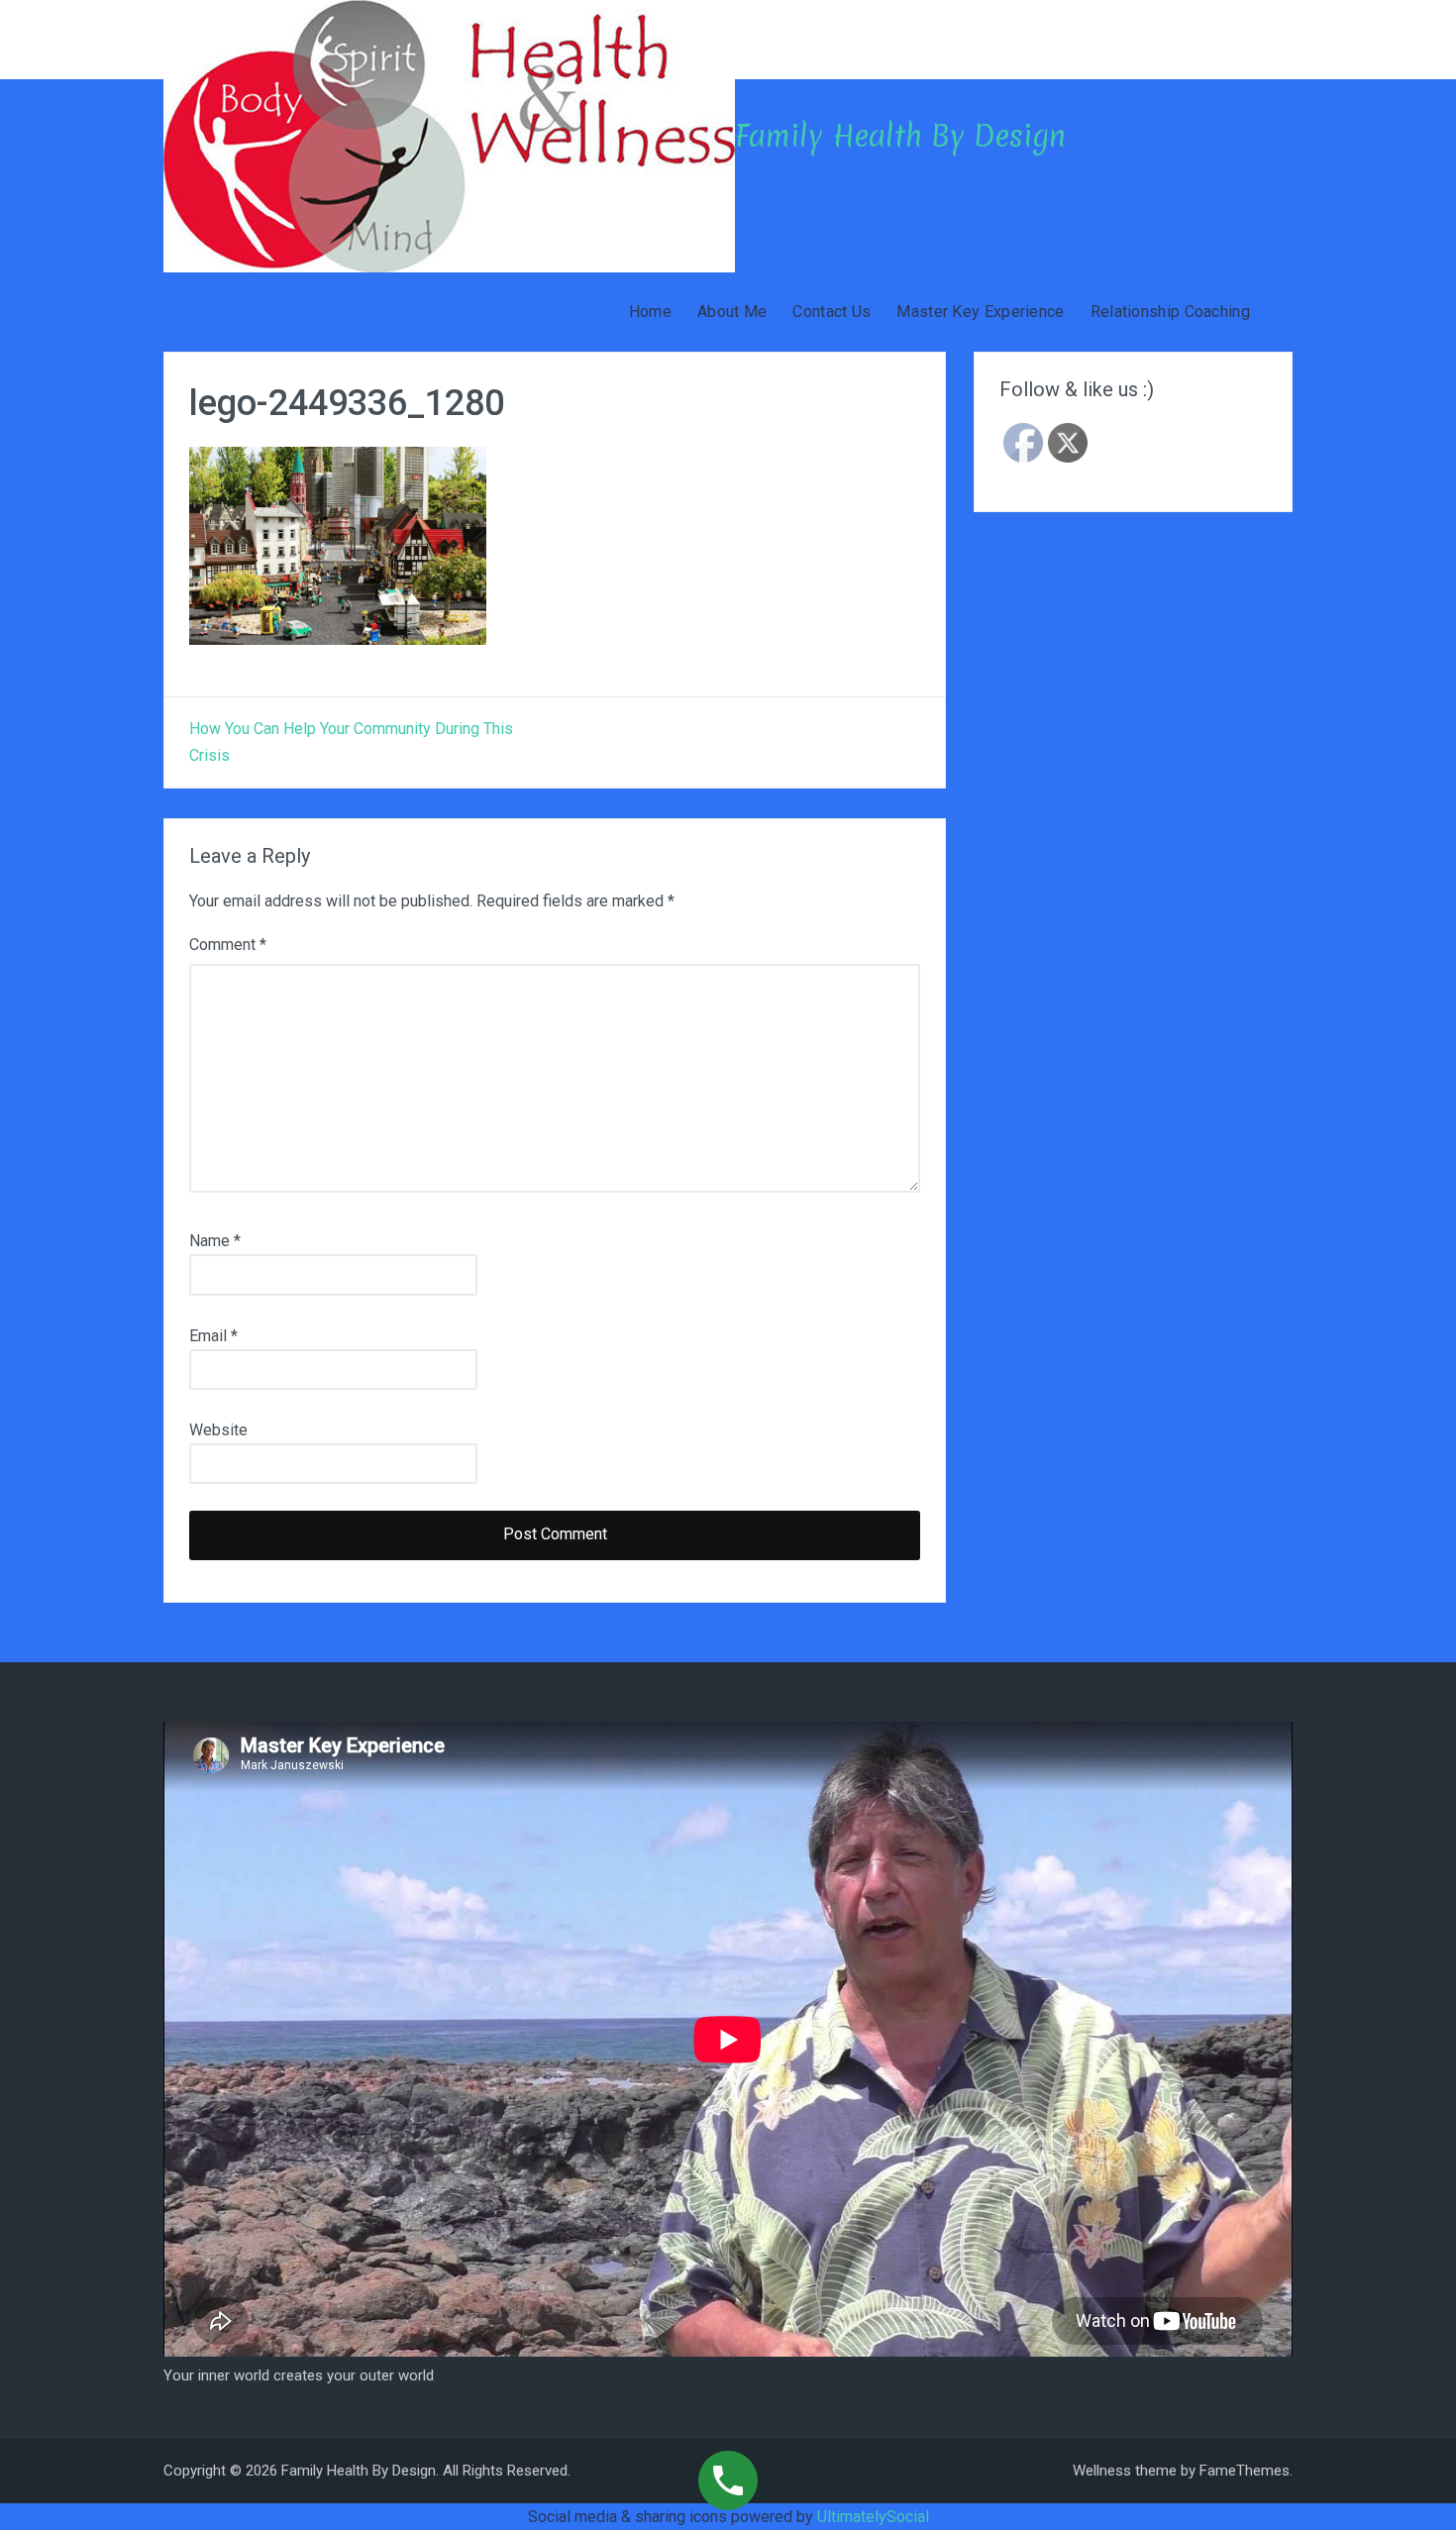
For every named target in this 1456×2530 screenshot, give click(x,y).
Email (213, 1336)
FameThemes (1245, 2471)
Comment (228, 945)
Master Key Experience (980, 312)
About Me (732, 312)
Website (218, 1430)
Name (215, 1241)
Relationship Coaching (1170, 312)
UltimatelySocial (873, 2517)
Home (650, 312)
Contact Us (832, 312)
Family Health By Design (900, 136)
